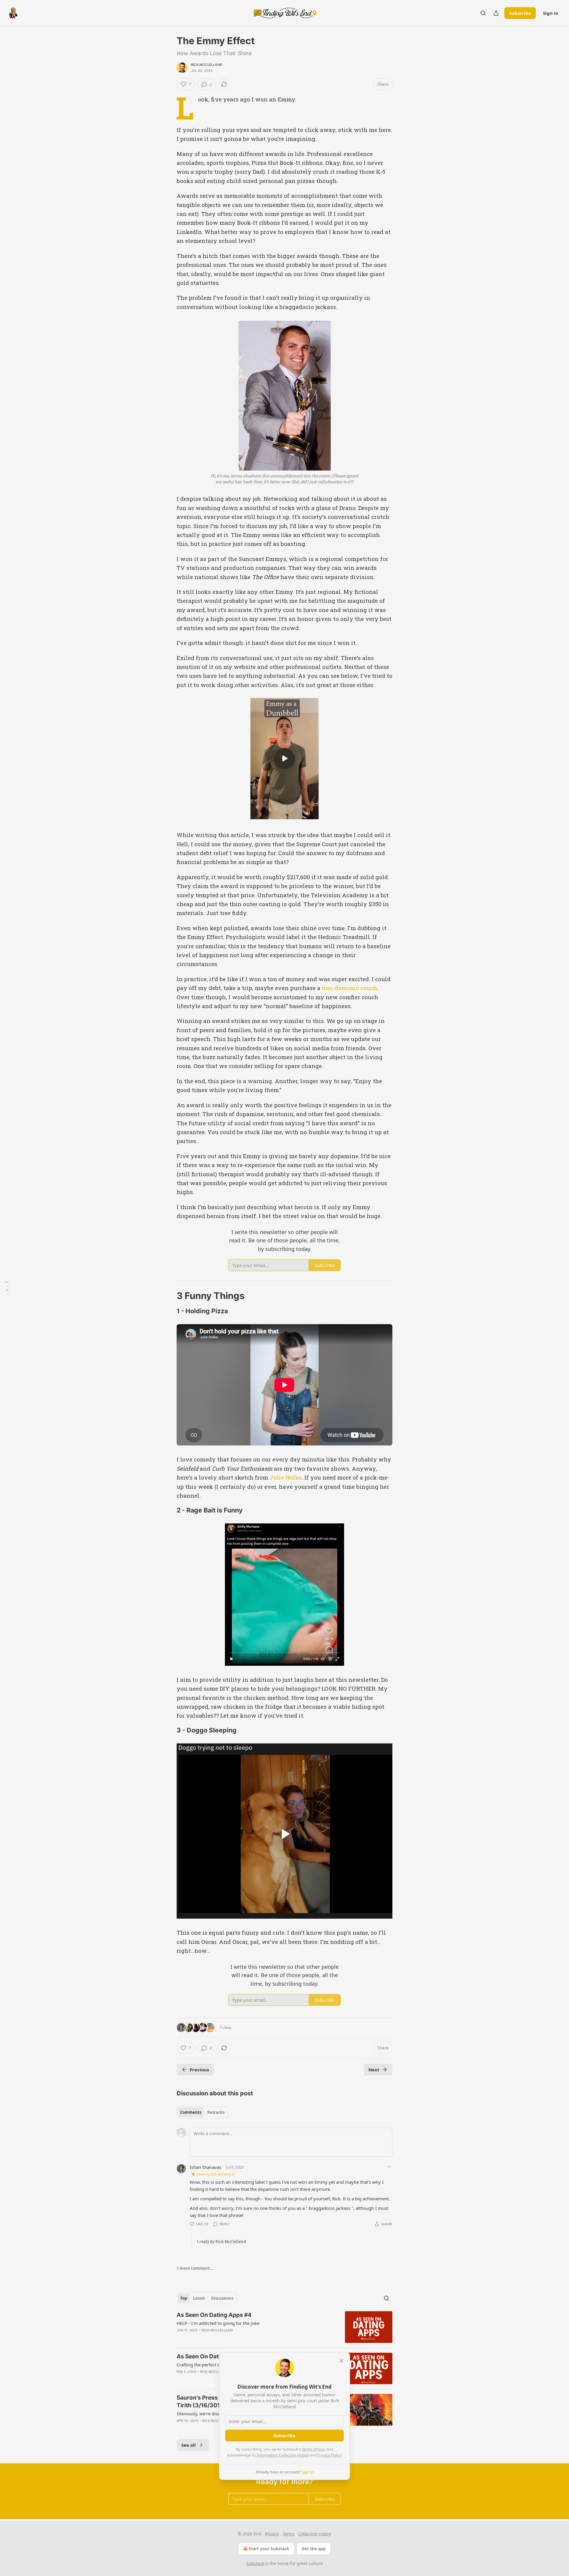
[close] (341, 2361)
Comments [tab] (191, 2112)
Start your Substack (269, 2549)
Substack (255, 2563)
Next (374, 2070)
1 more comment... (195, 2268)
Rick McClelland (207, 65)
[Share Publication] (496, 13)
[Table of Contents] (7, 1288)
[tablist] (202, 2112)
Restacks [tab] (216, 2112)
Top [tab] (184, 2298)
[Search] (483, 13)
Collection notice (315, 2534)
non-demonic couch (349, 988)
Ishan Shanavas (206, 2167)
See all (189, 2445)
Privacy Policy (329, 2455)
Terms (289, 2534)
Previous (199, 2070)
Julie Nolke (286, 1477)
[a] (284, 758)
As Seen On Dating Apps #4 (214, 2315)
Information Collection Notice (283, 2455)
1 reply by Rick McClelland (221, 2242)
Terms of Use (313, 2449)
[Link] (168, 1296)
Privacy (272, 2534)
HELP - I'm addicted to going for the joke (218, 2323)
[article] (284, 2327)
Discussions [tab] (222, 2298)
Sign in (551, 13)
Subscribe (520, 13)
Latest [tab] (199, 2298)
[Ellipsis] (389, 2167)
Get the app (314, 2549)
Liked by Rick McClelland (215, 2174)
